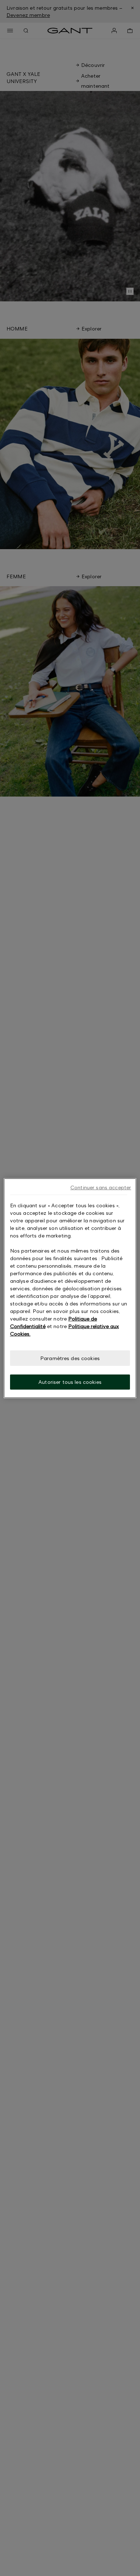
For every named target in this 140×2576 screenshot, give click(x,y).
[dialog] (70, 1288)
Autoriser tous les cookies (70, 1382)
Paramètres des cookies (70, 1358)
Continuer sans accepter (101, 1187)
